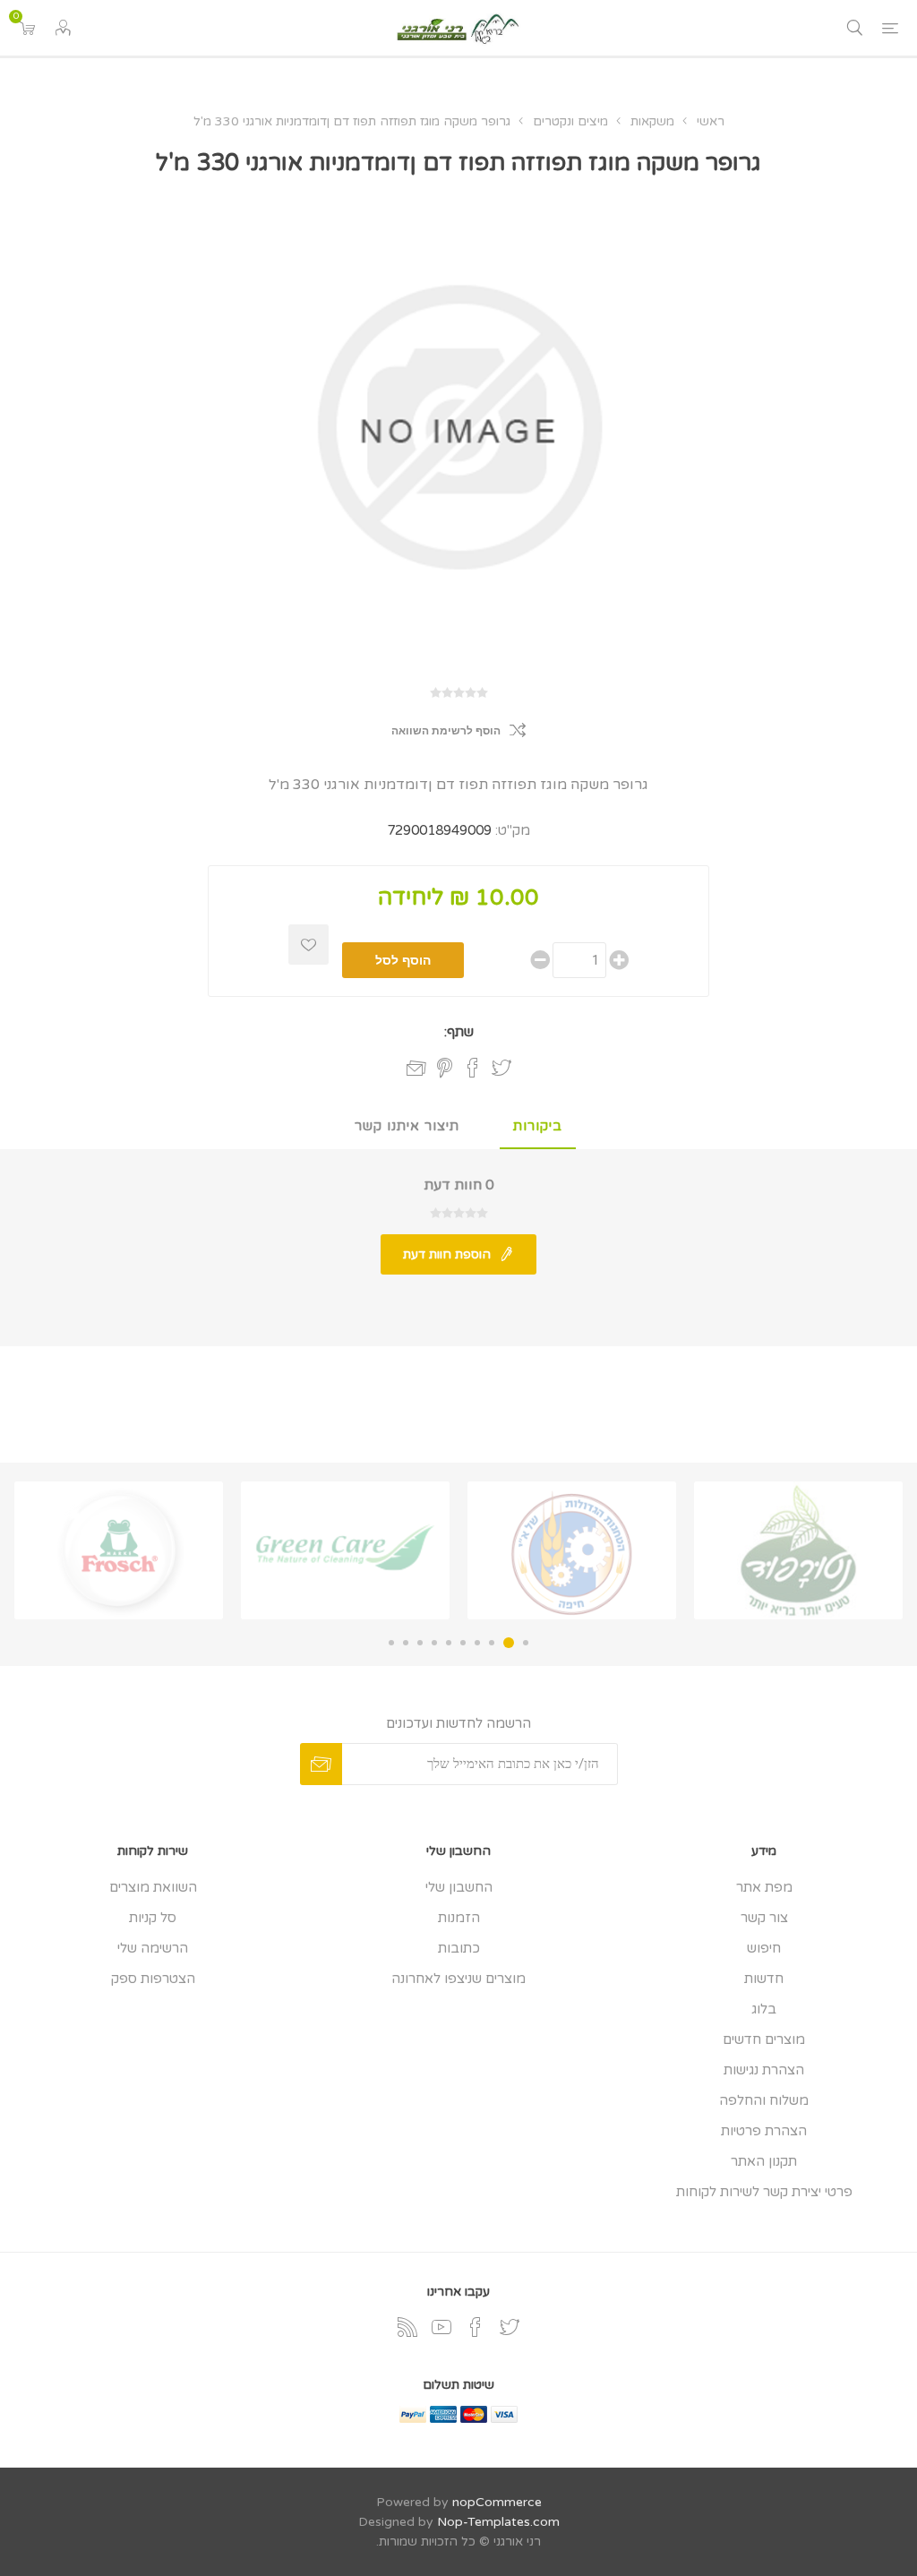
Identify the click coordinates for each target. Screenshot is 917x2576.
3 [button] (492, 1643)
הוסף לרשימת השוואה (446, 731)
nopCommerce (497, 2502)
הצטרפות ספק (153, 1979)
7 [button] (434, 1643)
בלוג (764, 2009)
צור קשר (764, 1918)
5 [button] (463, 1643)
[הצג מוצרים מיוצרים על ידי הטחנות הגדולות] (572, 1550)
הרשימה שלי (153, 1948)
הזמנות (459, 1918)
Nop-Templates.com (498, 2522)
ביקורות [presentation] (538, 1126)
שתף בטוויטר (501, 1068)
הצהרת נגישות (764, 2070)
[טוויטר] (510, 2327)
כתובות (459, 1948)
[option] (798, 1550)
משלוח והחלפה (764, 2100)
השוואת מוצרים (153, 1887)
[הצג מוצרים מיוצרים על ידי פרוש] (119, 1550)
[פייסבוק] (476, 2327)
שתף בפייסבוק (473, 1068)
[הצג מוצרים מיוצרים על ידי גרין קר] (345, 1550)
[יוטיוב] (441, 2327)
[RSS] (407, 2327)
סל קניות (153, 1918)
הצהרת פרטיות (764, 2131)
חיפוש (764, 1948)
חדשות (764, 1979)
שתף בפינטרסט (445, 1068)
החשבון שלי (459, 1887)
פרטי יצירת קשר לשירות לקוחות (764, 2192)
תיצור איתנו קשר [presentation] (407, 1126)
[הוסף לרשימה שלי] (309, 945)
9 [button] (406, 1643)
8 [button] (420, 1643)
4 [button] (477, 1643)
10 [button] (391, 1643)
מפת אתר (764, 1887)
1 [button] (526, 1643)
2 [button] (509, 1643)
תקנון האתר (764, 2161)
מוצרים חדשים (764, 2039)
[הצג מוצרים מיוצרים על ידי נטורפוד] (798, 1550)
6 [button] (449, 1643)
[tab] (538, 1127)
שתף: (459, 1032)
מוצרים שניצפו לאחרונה (458, 1979)
